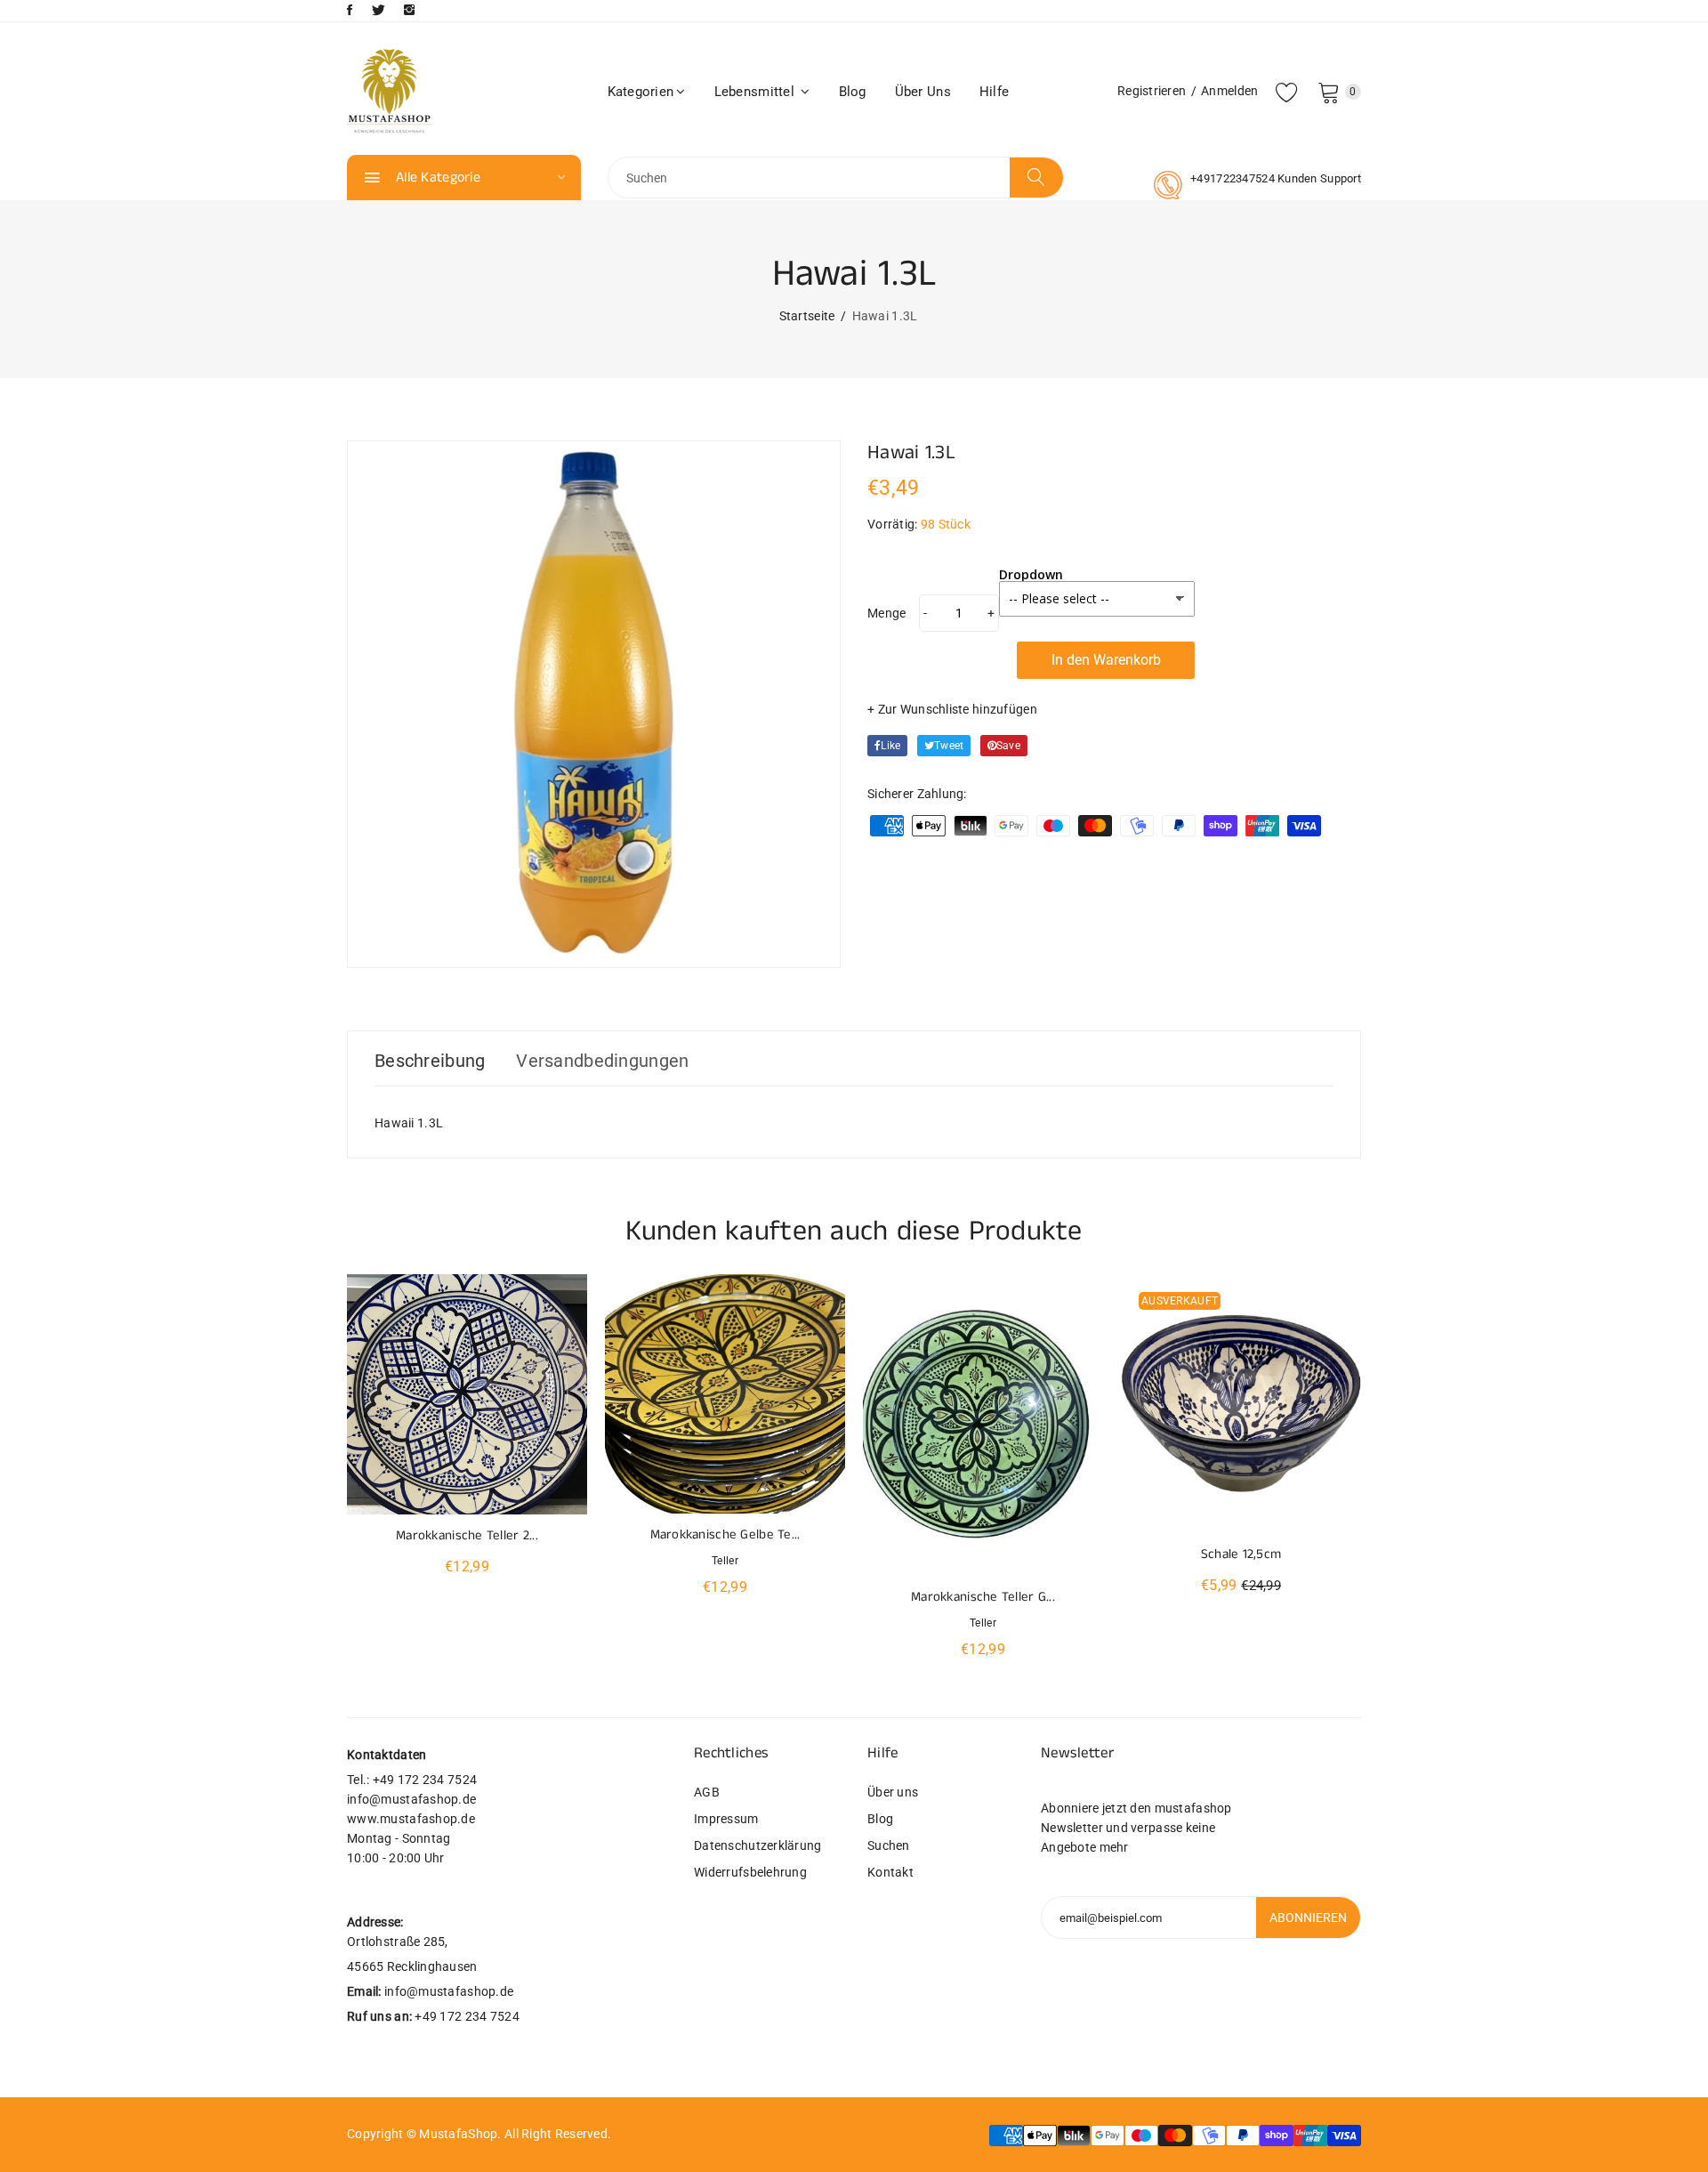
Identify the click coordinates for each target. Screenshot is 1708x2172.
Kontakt (890, 1872)
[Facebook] (350, 10)
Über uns (923, 92)
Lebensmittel (757, 92)
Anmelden (1229, 91)
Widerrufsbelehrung (750, 1872)
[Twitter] (379, 10)
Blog (853, 92)
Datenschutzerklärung (758, 1845)
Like (890, 746)
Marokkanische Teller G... (983, 1597)
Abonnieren (1308, 1918)
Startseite (807, 316)
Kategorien (641, 92)
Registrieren (1152, 91)
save (1008, 746)
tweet (949, 746)
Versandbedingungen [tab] (602, 1061)
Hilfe (994, 92)
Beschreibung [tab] (430, 1061)
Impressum (726, 1819)
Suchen (889, 1845)
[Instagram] (409, 10)
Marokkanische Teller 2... (467, 1535)
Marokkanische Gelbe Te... (725, 1534)
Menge (886, 613)
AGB (707, 1792)
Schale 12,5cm (1241, 1554)
